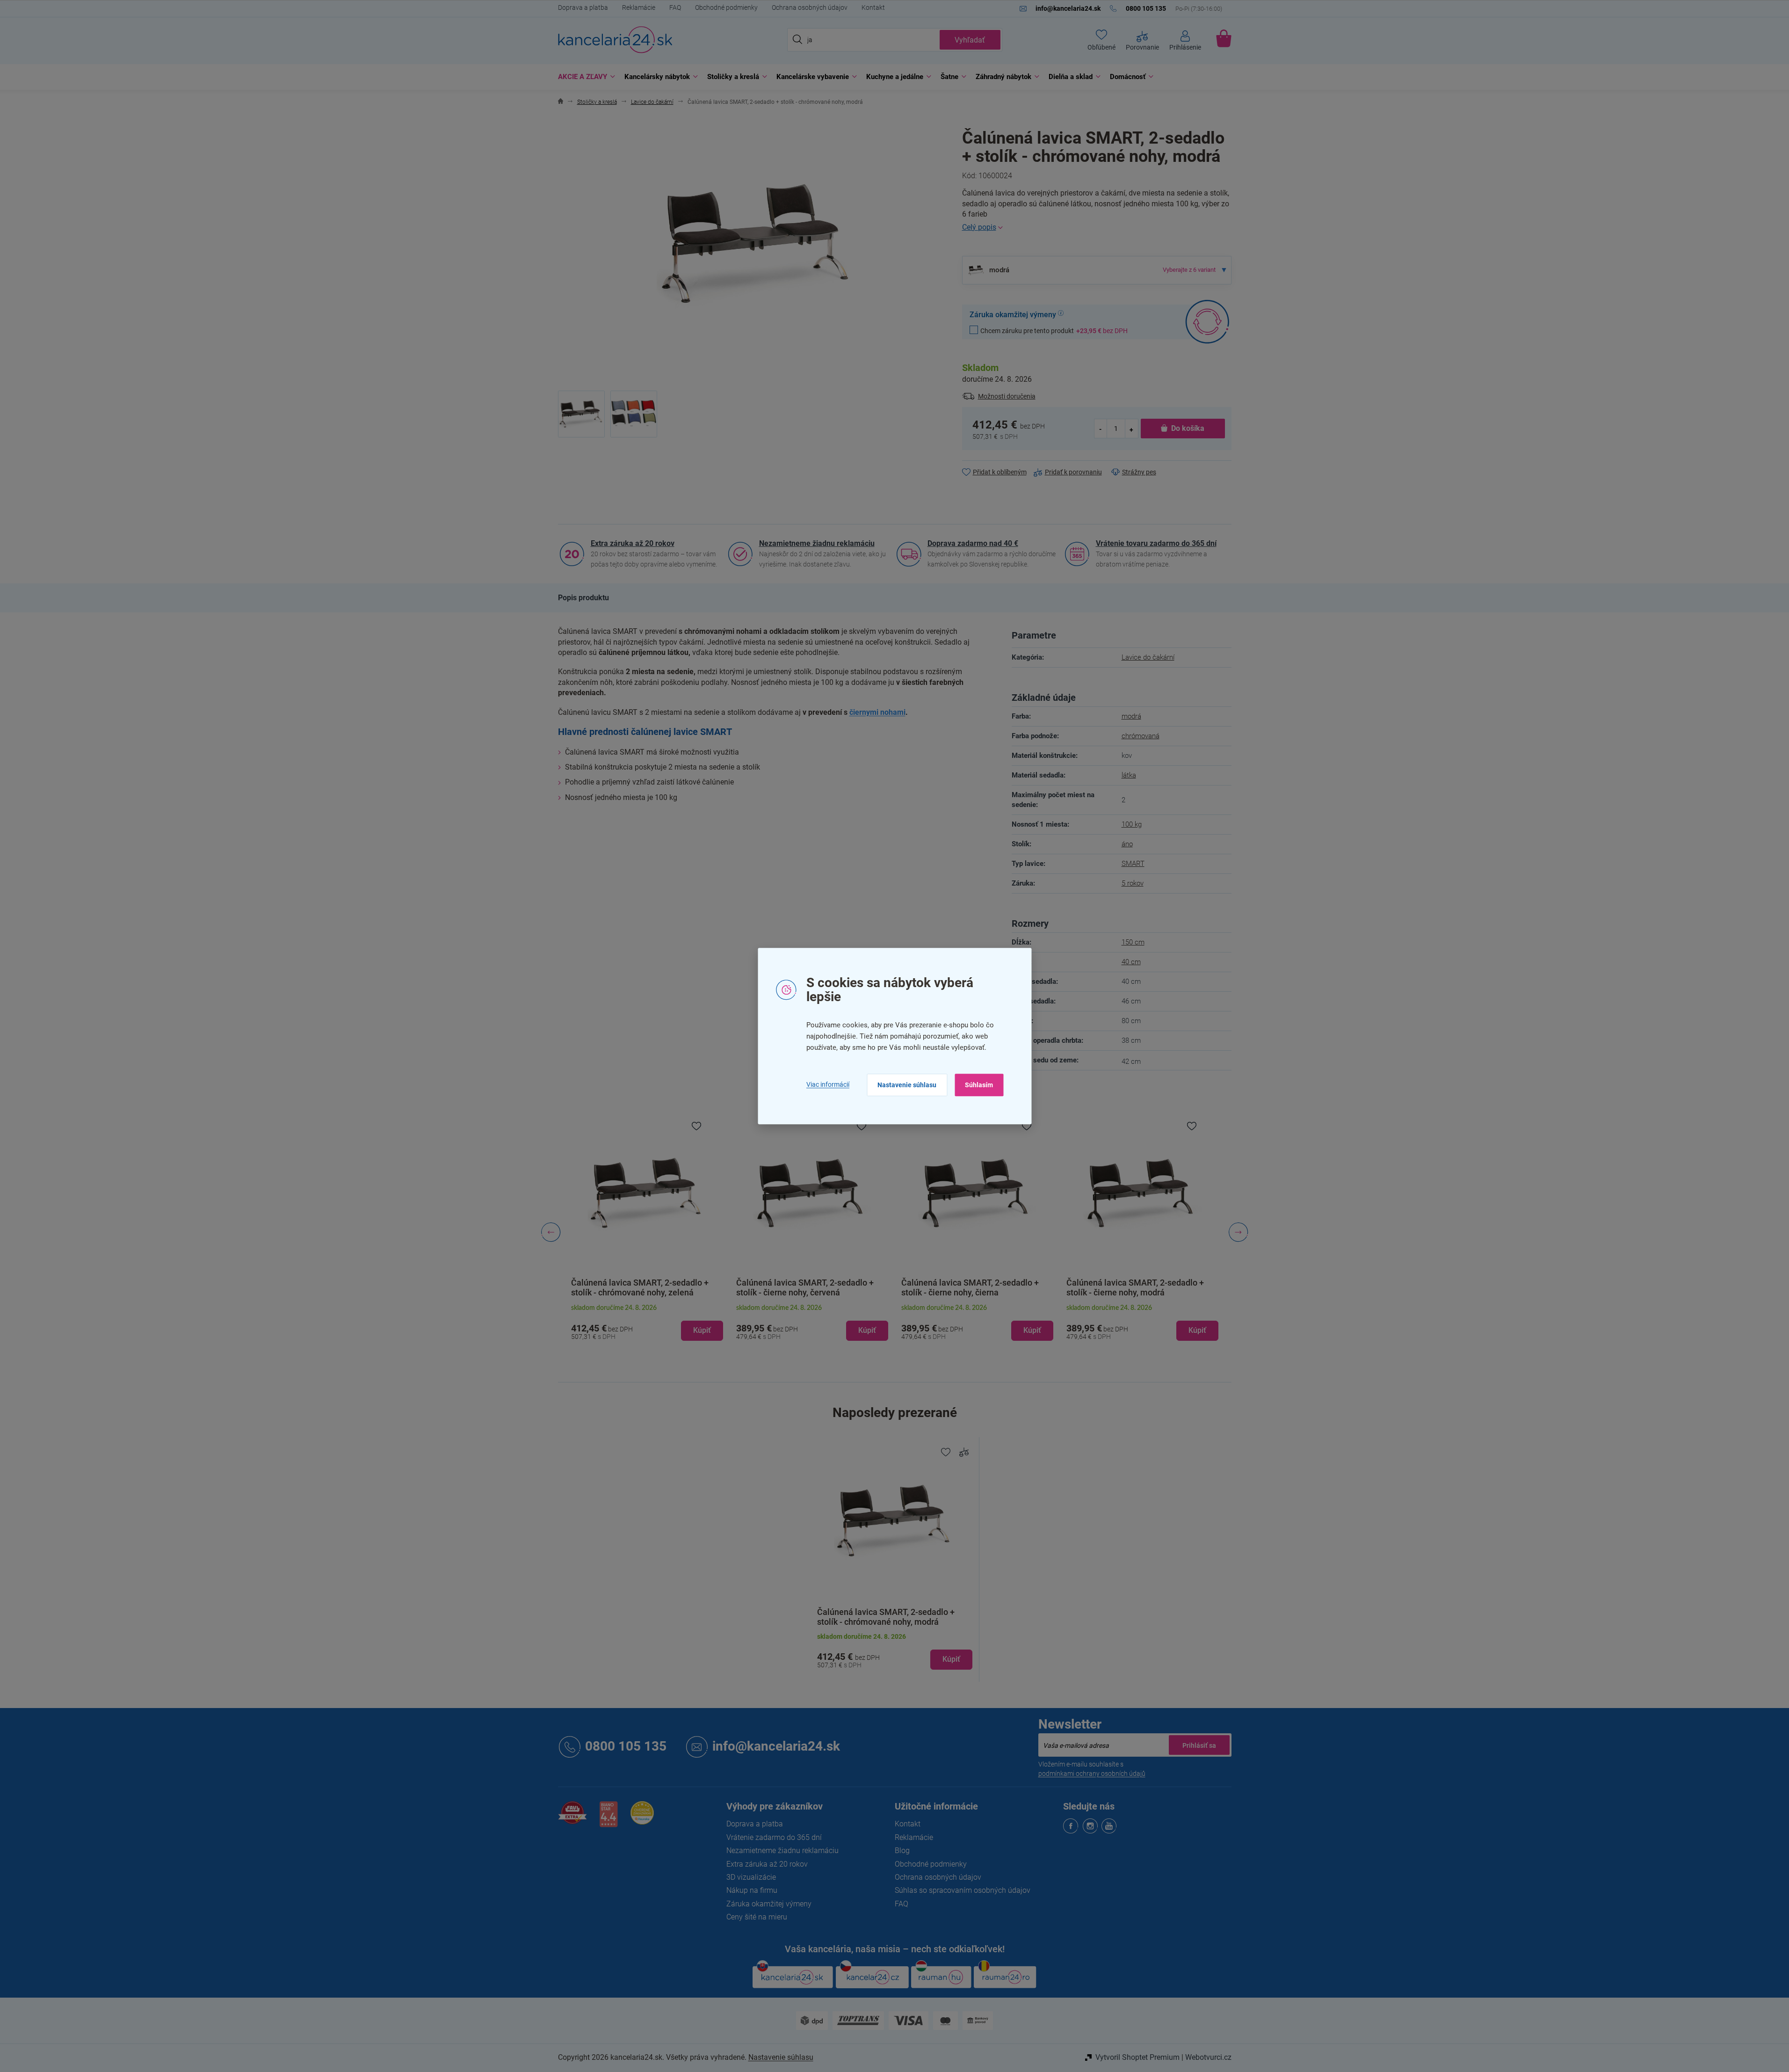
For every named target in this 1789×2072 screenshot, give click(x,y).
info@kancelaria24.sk (776, 1747)
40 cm (1131, 962)
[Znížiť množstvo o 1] (1101, 429)
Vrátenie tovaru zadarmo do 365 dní (1156, 543)
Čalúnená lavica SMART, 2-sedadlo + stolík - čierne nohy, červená (640, 1287)
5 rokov (1133, 883)
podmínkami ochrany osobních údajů (1092, 1774)
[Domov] (561, 102)
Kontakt (873, 7)
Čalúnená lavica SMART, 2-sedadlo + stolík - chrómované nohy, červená (1135, 1287)
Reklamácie (639, 7)
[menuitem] (584, 77)
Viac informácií (828, 1085)
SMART (1133, 864)
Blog (902, 1850)
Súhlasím (979, 1085)
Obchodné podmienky (726, 7)
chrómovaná (1141, 736)
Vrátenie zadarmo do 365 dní (774, 1837)
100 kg (1132, 824)
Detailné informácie (1097, 227)
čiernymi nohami (877, 712)
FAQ (675, 7)
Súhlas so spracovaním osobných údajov (963, 1890)
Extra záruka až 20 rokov (633, 543)
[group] (647, 1232)
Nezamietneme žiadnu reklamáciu (817, 543)
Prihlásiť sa (1199, 1745)
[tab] (583, 598)
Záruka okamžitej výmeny (769, 1904)
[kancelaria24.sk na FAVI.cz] (572, 1818)
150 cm (1133, 942)
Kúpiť (951, 1659)
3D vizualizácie (751, 1877)
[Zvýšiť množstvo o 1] (1131, 429)
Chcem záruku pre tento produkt (1054, 331)
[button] (647, 1323)
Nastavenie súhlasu (907, 1085)
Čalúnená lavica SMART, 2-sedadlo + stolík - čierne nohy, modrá (970, 1287)
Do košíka (1188, 428)
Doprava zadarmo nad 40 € (973, 543)
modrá (1131, 716)
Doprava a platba (583, 7)
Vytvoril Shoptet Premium (1137, 2057)
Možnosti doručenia (1007, 396)
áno (1127, 844)
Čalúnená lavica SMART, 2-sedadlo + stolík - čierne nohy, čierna (805, 1287)
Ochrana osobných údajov (810, 7)
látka (1129, 775)
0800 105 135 (626, 1747)
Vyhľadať (970, 40)
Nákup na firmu (752, 1890)
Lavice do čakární (1148, 657)
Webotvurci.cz (1208, 2057)
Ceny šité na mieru (757, 1917)
